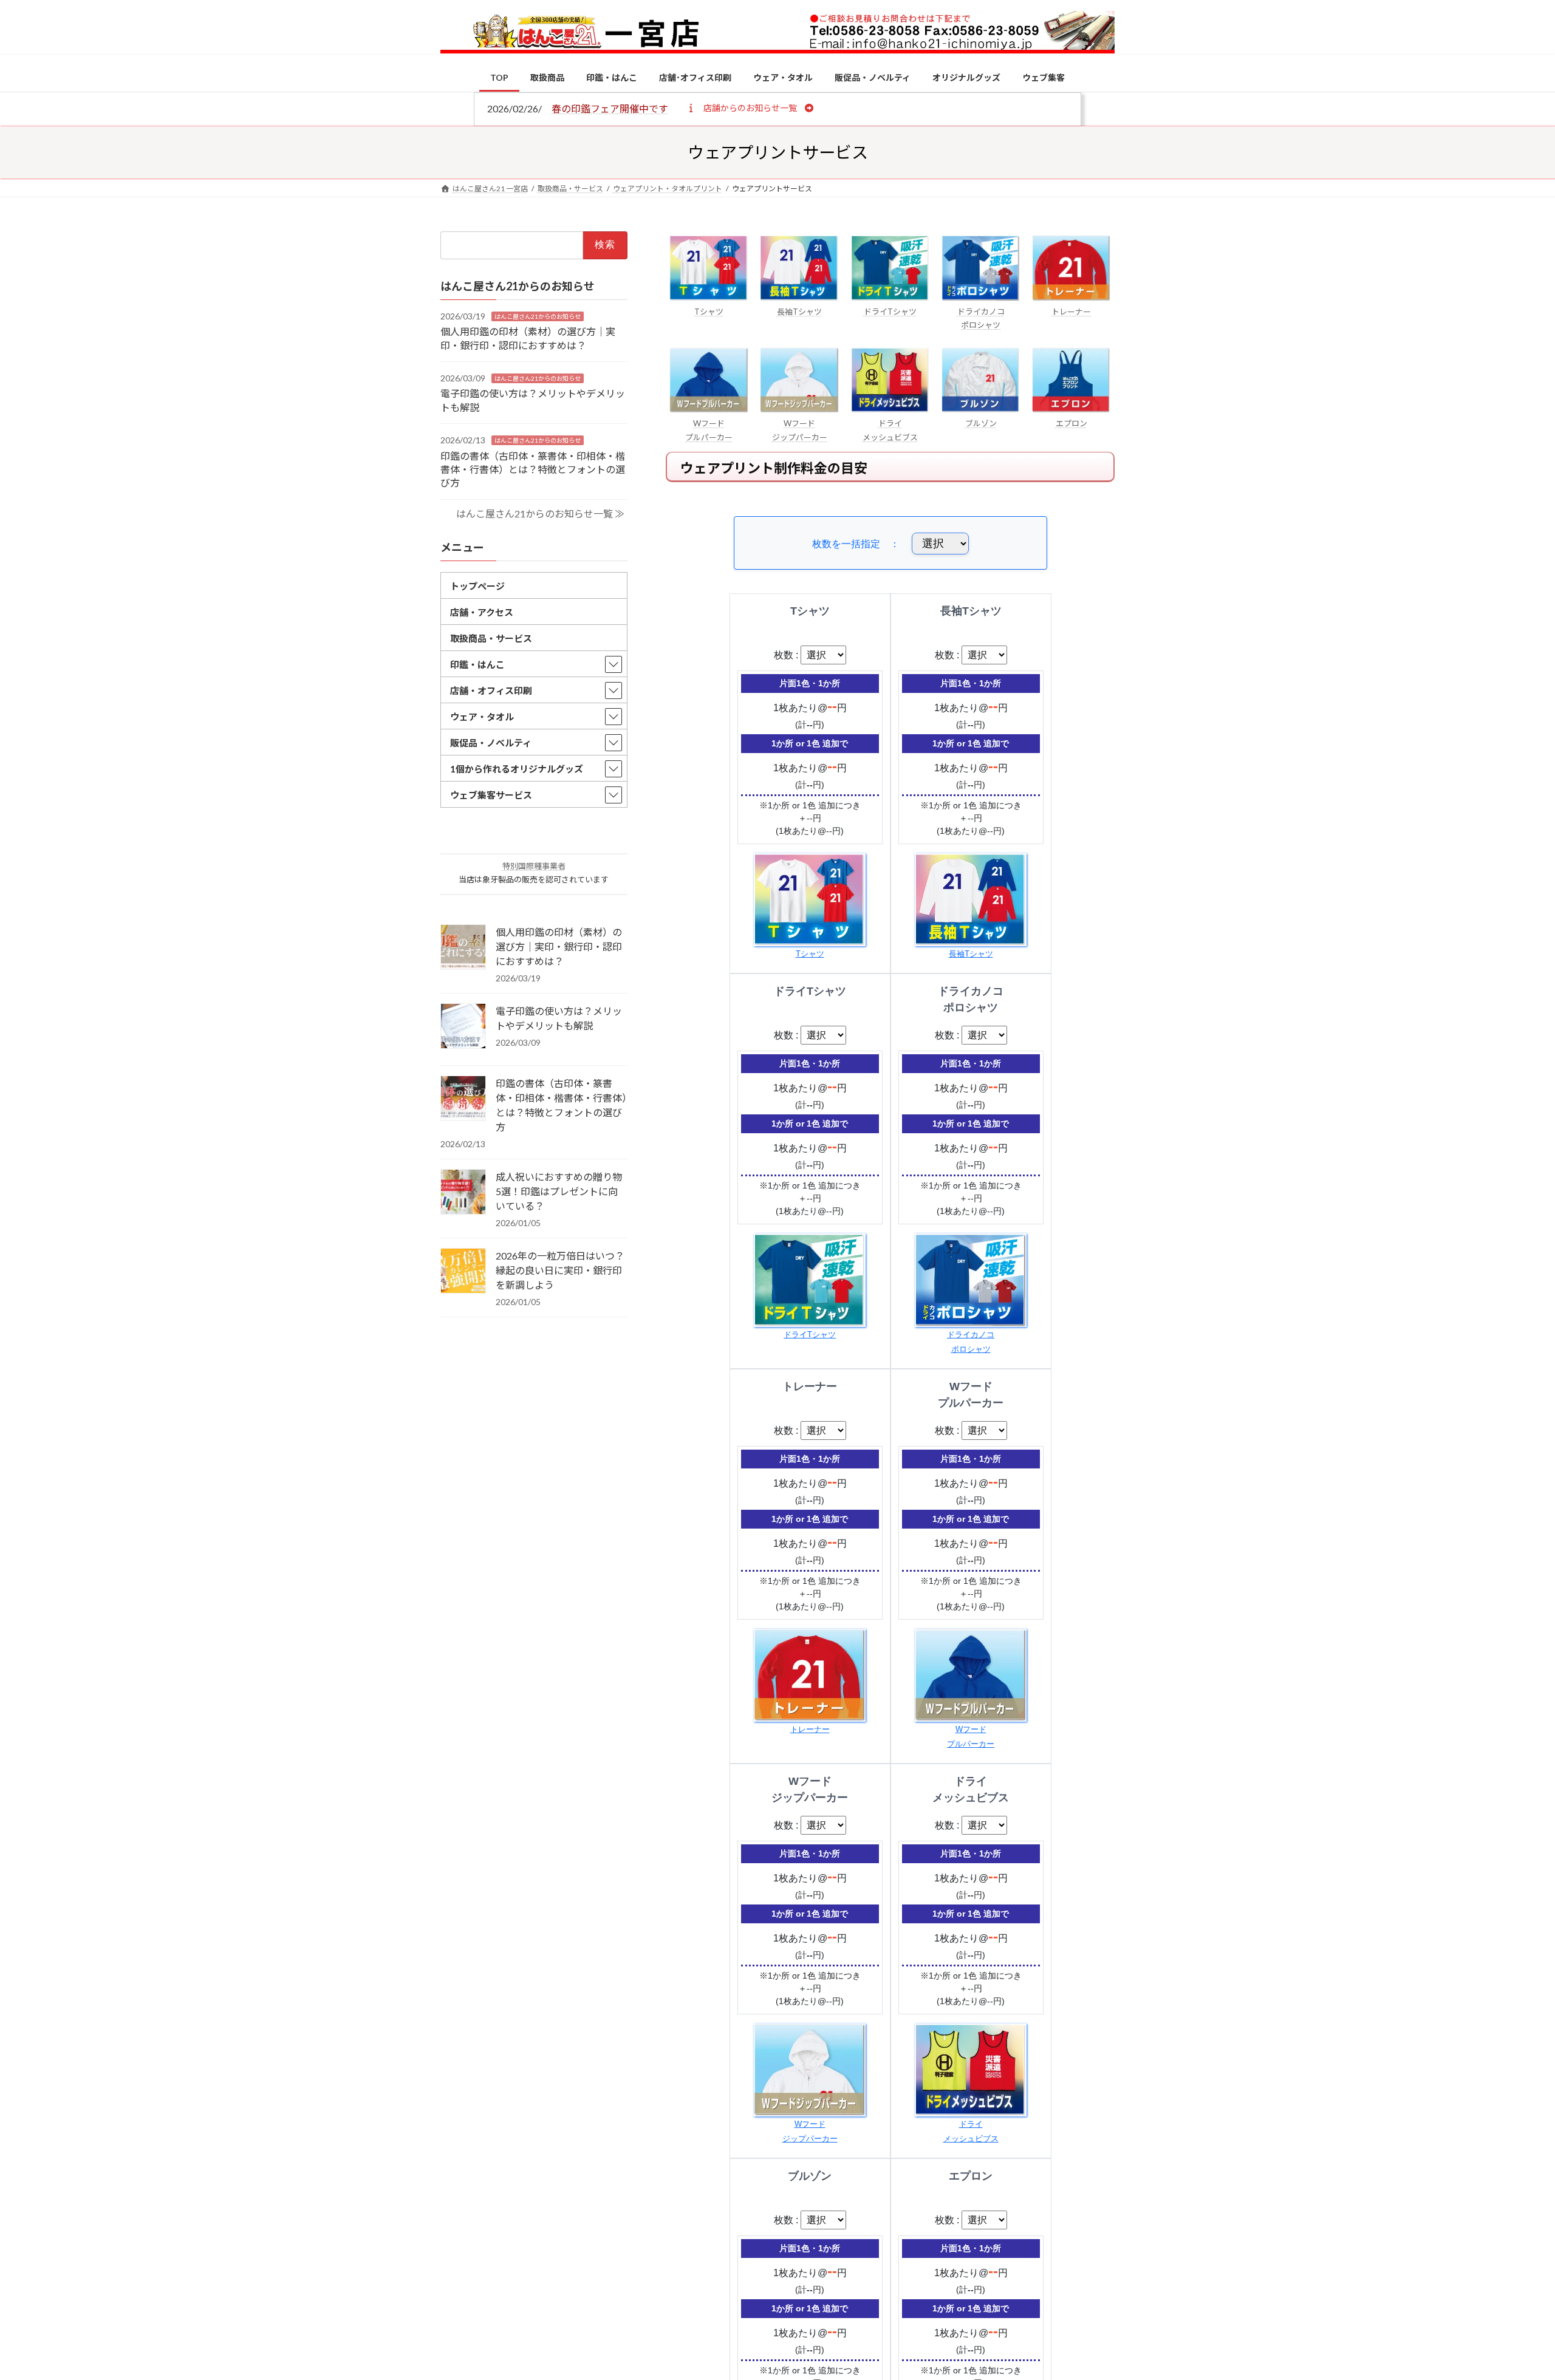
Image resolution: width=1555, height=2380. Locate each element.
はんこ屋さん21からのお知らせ (538, 316)
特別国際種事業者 (534, 866)
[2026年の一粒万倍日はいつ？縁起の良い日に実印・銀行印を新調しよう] (463, 1272)
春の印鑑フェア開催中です (610, 108)
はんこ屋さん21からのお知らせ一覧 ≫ (540, 513)
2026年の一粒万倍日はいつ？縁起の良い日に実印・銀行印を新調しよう (560, 1270)
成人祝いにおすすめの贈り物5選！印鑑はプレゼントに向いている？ (559, 1191)
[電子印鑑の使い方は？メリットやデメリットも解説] (463, 1027)
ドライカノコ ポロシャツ (981, 318)
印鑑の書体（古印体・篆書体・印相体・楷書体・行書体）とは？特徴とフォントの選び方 (533, 469)
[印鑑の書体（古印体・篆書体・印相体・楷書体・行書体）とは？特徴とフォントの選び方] (463, 1099)
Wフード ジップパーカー (800, 430)
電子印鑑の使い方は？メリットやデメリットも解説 (559, 1018)
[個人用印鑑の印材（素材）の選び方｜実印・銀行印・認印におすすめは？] (463, 948)
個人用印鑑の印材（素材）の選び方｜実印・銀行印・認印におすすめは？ (559, 946)
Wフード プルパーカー (709, 430)
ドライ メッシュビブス (890, 430)
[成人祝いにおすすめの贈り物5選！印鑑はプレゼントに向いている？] (463, 1193)
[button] (750, 107)
